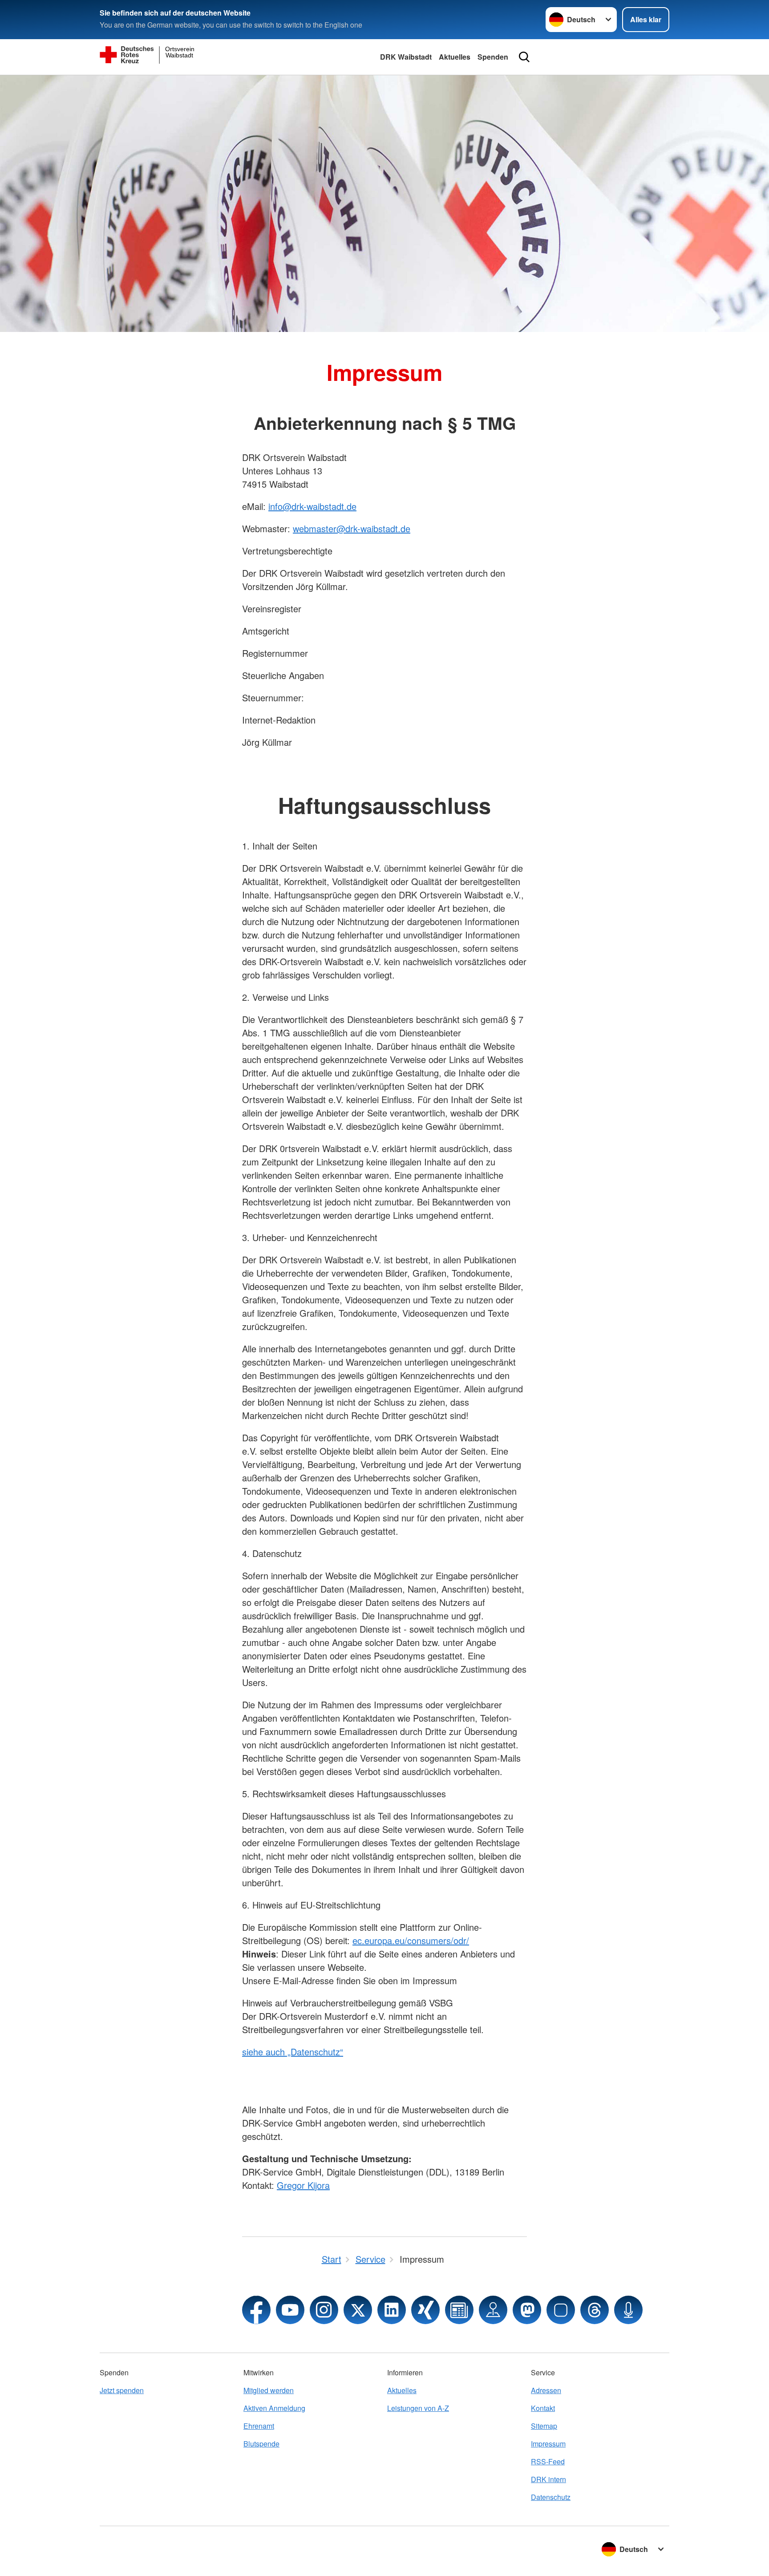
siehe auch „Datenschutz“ (293, 2052)
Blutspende (261, 2444)
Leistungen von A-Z (418, 2408)
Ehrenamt (259, 2426)
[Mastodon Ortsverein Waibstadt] (527, 2310)
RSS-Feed (548, 2461)
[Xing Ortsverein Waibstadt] (425, 2310)
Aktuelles (455, 57)
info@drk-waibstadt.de (312, 506)
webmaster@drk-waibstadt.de (352, 528)
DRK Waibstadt (406, 57)
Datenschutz (551, 2497)
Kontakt (543, 2408)
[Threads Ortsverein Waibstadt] (595, 2310)
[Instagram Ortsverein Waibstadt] (324, 2310)
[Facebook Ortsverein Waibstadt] (256, 2310)
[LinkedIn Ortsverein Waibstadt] (392, 2310)
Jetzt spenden (122, 2390)
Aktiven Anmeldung (274, 2408)
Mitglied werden (269, 2390)
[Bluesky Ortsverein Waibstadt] (561, 2310)
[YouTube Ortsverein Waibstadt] (290, 2310)
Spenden (493, 57)
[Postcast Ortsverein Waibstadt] (628, 2310)
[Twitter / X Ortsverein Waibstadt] (358, 2310)
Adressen (546, 2390)
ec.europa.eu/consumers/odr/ (411, 1940)
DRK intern (548, 2479)
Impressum (548, 2444)
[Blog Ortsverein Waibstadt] (459, 2310)
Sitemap (544, 2426)
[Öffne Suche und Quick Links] (524, 57)
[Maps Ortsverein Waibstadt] (493, 2310)
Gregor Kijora (303, 2185)
